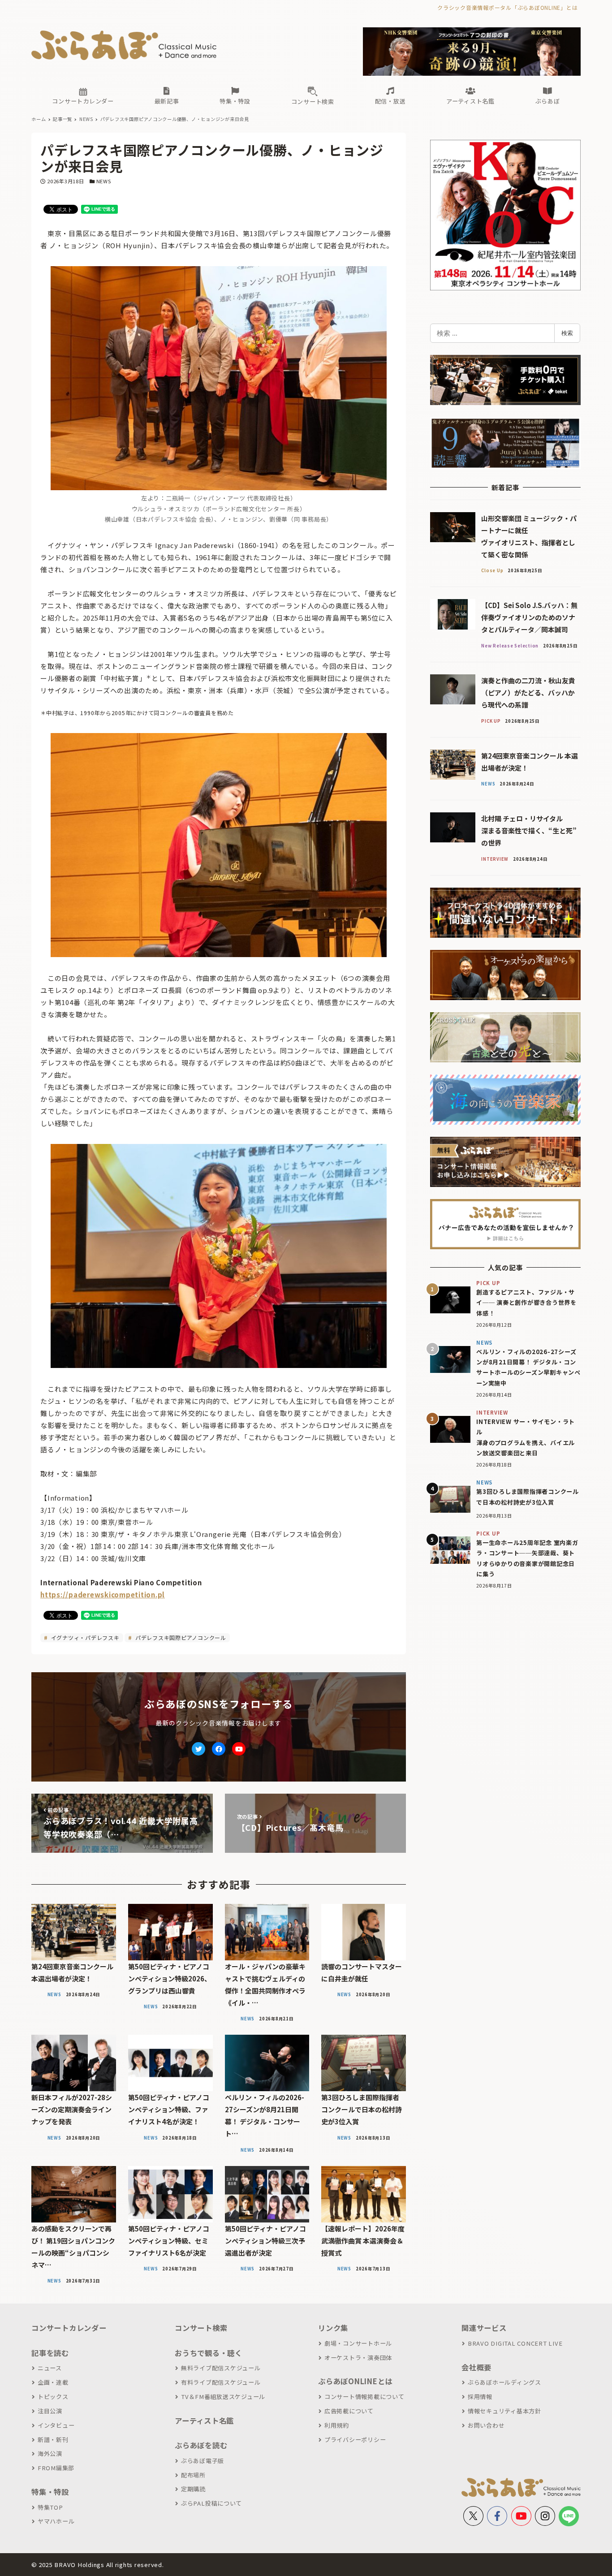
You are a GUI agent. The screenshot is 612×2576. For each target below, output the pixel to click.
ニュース (50, 2368)
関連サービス (484, 2328)
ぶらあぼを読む (201, 2445)
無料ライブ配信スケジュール (221, 2368)
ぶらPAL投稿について (211, 2503)
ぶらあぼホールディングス (504, 2382)
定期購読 (193, 2489)
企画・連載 (53, 2382)
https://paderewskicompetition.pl (103, 1594)
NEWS (104, 181)
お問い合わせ (486, 2425)
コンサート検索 (201, 2328)
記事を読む (50, 2353)
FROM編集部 (56, 2468)
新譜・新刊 (53, 2440)
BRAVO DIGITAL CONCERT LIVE (515, 2343)
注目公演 (50, 2411)
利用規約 (337, 2425)
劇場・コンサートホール (358, 2343)
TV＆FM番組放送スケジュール (223, 2397)
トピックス (53, 2397)
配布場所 (193, 2475)
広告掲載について (349, 2411)
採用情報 (480, 2397)
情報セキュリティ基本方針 (504, 2411)
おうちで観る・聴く (209, 2353)
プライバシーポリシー (355, 2440)
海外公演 (50, 2453)
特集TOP (50, 2507)
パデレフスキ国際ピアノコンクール (180, 1638)
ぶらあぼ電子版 (203, 2461)
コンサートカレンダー (69, 2328)
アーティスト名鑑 (204, 2421)
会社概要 (476, 2367)
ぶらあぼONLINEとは (355, 2381)
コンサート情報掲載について (364, 2397)
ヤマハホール (56, 2521)
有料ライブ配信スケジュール (221, 2382)
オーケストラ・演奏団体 (358, 2358)
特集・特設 (50, 2492)
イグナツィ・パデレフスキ (84, 1638)
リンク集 (333, 2328)
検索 (567, 333)
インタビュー (56, 2425)
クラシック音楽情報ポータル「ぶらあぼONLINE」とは (507, 7)
